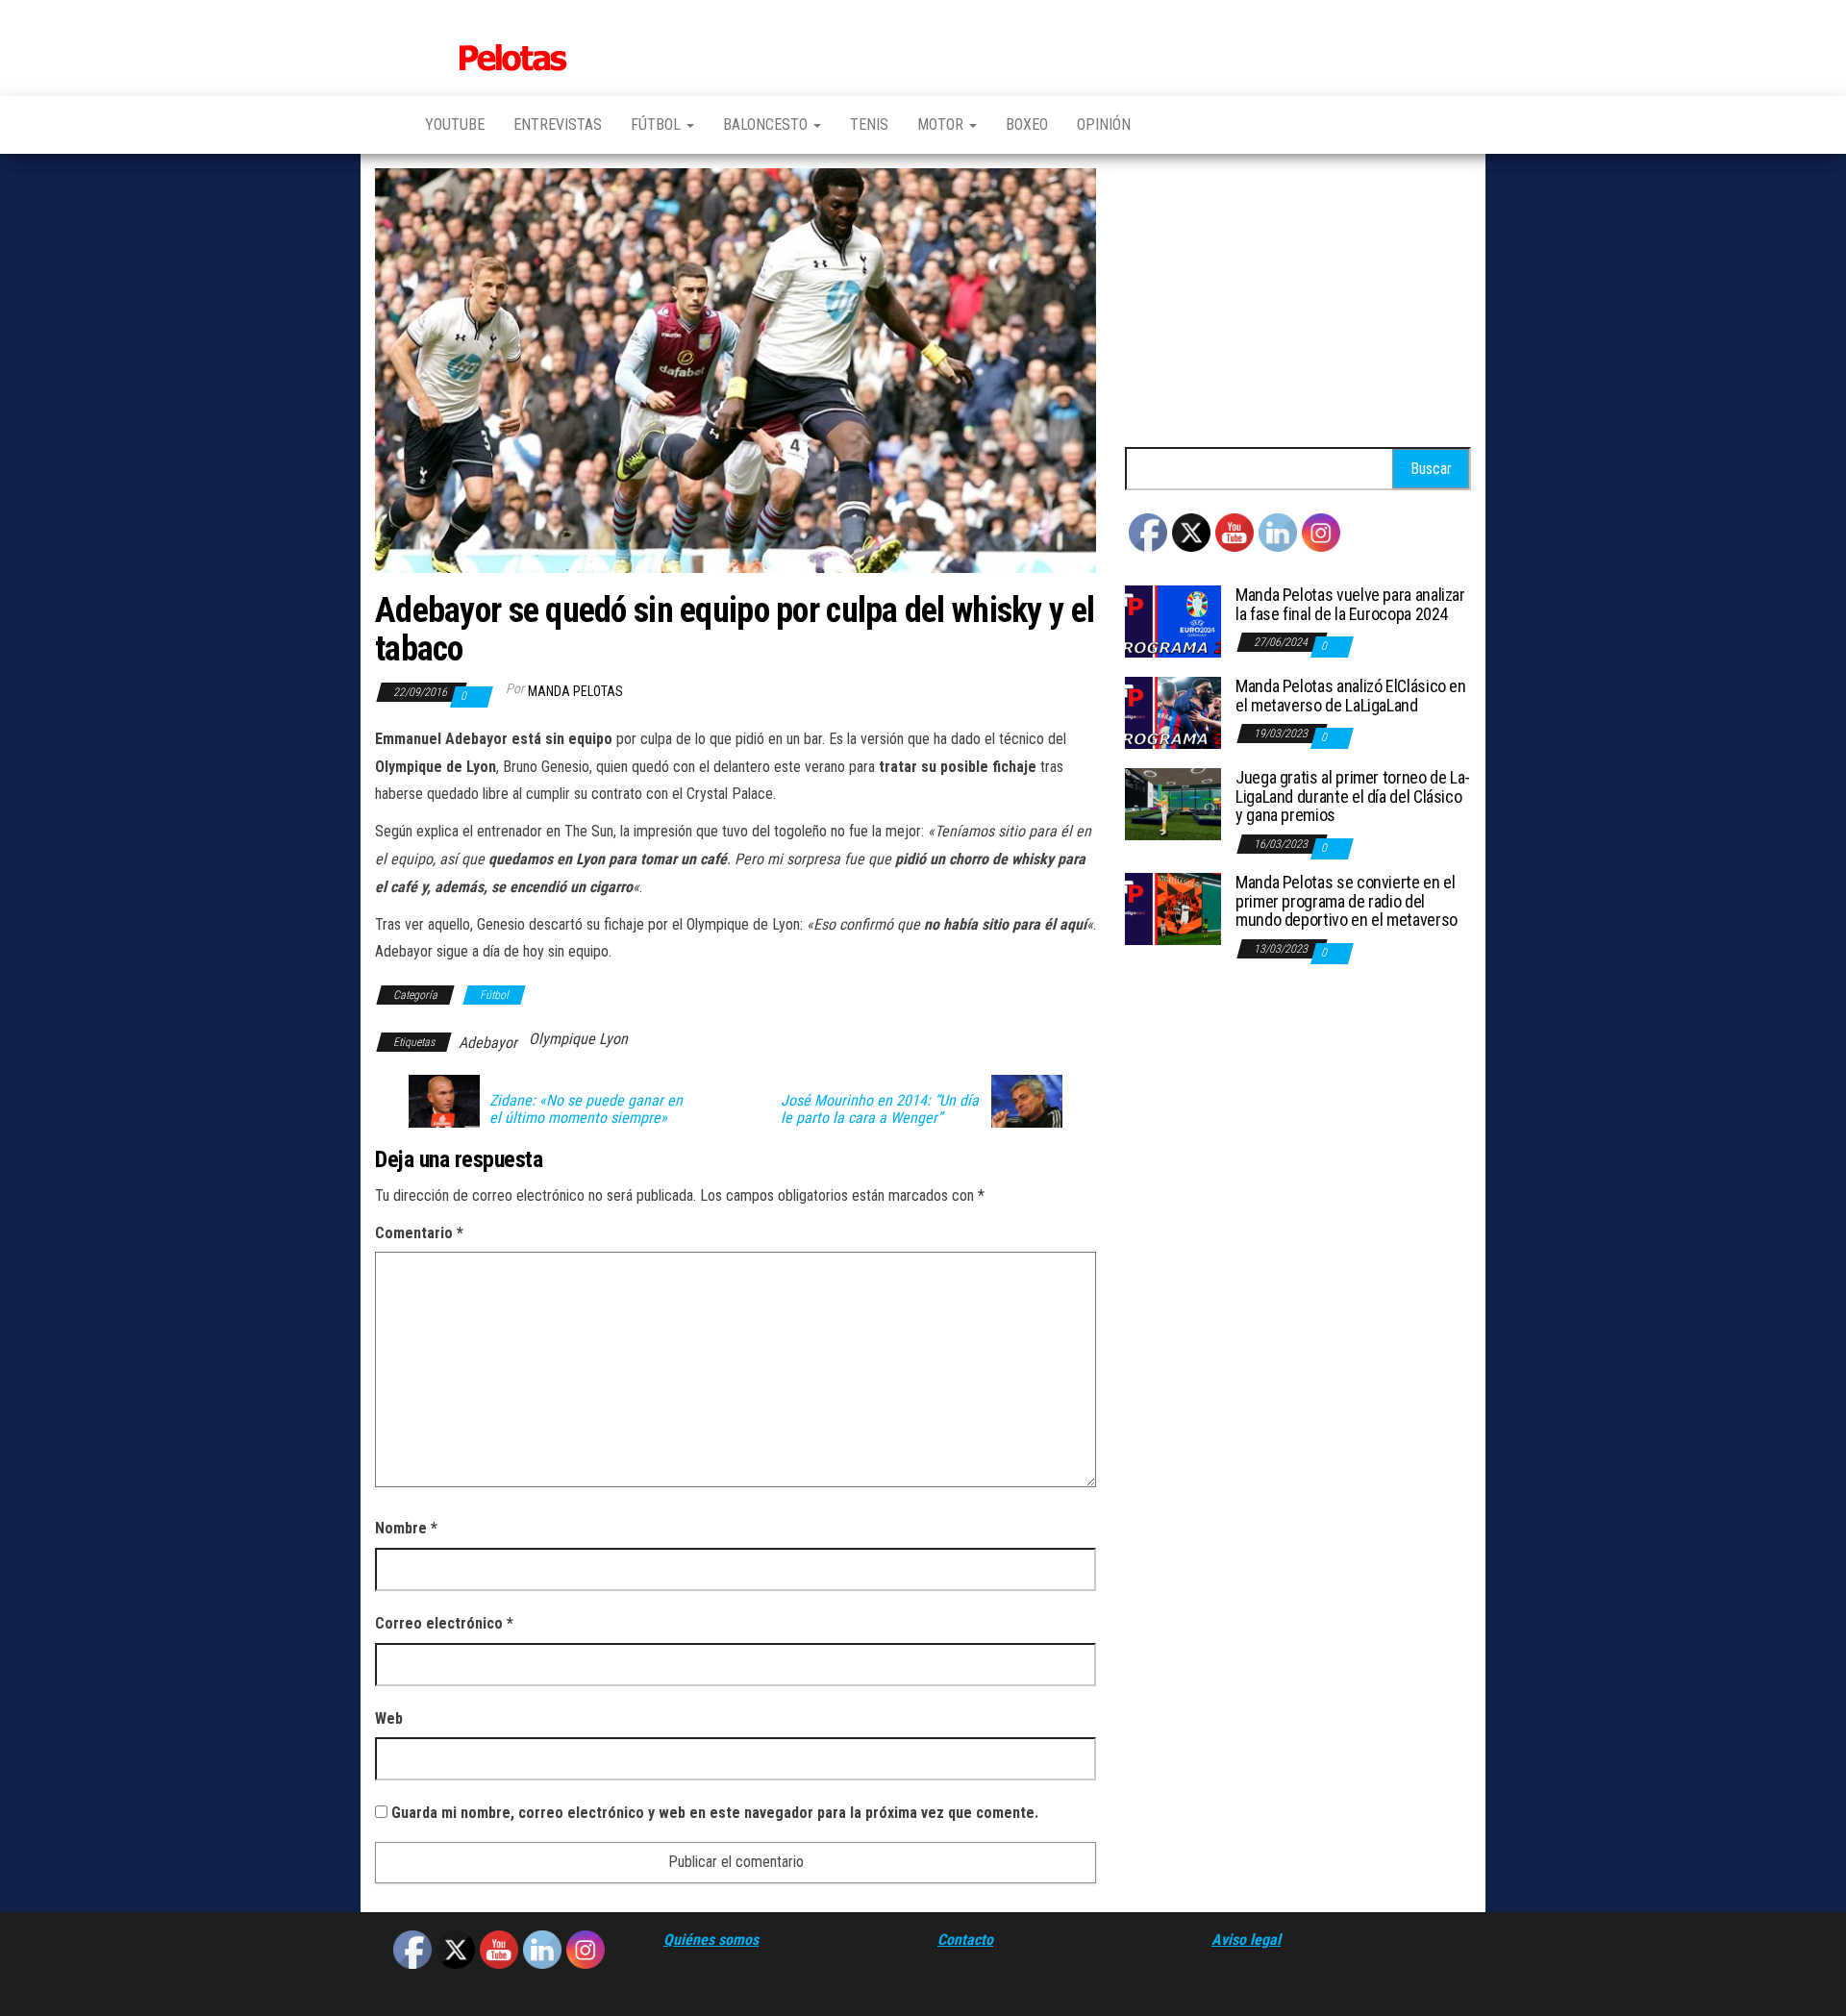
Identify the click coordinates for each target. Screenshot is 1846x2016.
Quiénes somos (711, 1940)
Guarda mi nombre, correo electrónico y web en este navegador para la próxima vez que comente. (715, 1813)
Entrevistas (558, 124)
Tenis (869, 124)
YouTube (455, 124)
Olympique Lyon (578, 1039)
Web (389, 1718)
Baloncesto (767, 124)
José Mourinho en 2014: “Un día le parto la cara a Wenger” (880, 1109)
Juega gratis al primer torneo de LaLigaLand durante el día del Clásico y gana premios (1353, 796)
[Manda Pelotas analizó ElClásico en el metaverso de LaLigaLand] (1173, 712)
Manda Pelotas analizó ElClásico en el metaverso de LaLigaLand (1351, 696)
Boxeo (1027, 124)
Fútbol (658, 124)
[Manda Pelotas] (386, 125)
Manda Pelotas (575, 691)
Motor (942, 124)
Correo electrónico (444, 1623)
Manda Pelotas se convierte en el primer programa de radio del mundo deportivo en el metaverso (1347, 901)
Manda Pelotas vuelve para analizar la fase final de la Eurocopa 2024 (1350, 604)
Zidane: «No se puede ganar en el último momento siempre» (586, 1109)
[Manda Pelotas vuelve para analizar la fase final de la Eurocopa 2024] (1173, 621)
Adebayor (488, 1043)
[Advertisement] (1298, 303)
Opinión (1104, 124)
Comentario (419, 1233)
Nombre (406, 1528)
